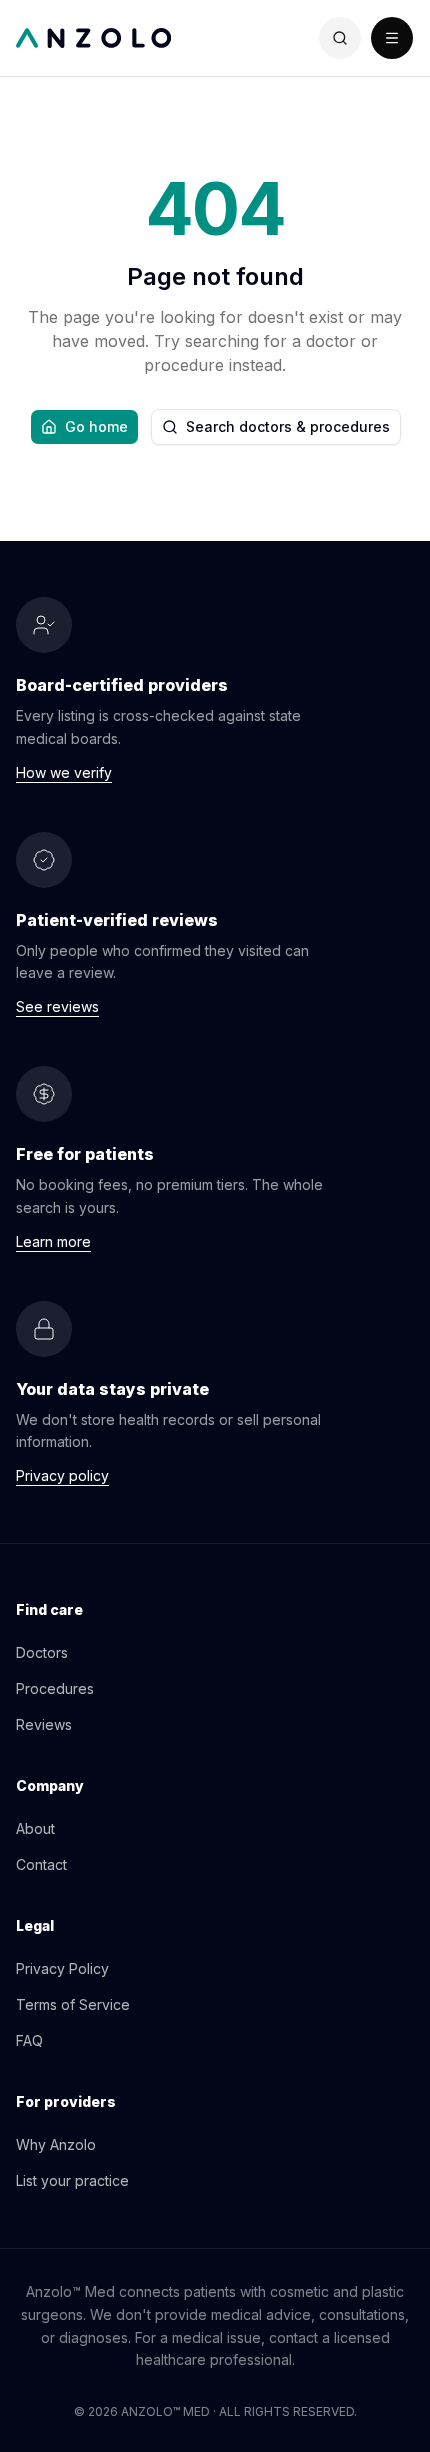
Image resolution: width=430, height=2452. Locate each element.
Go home (96, 426)
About (35, 1828)
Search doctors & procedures (288, 426)
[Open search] (340, 38)
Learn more (53, 1241)
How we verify (64, 772)
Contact (41, 1864)
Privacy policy (62, 1475)
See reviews (57, 1006)
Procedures (55, 1688)
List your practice (72, 2180)
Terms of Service (73, 2004)
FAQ (29, 2040)
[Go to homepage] (115, 38)
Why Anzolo (56, 2144)
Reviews (44, 1724)
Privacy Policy (62, 1968)
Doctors (42, 1652)
